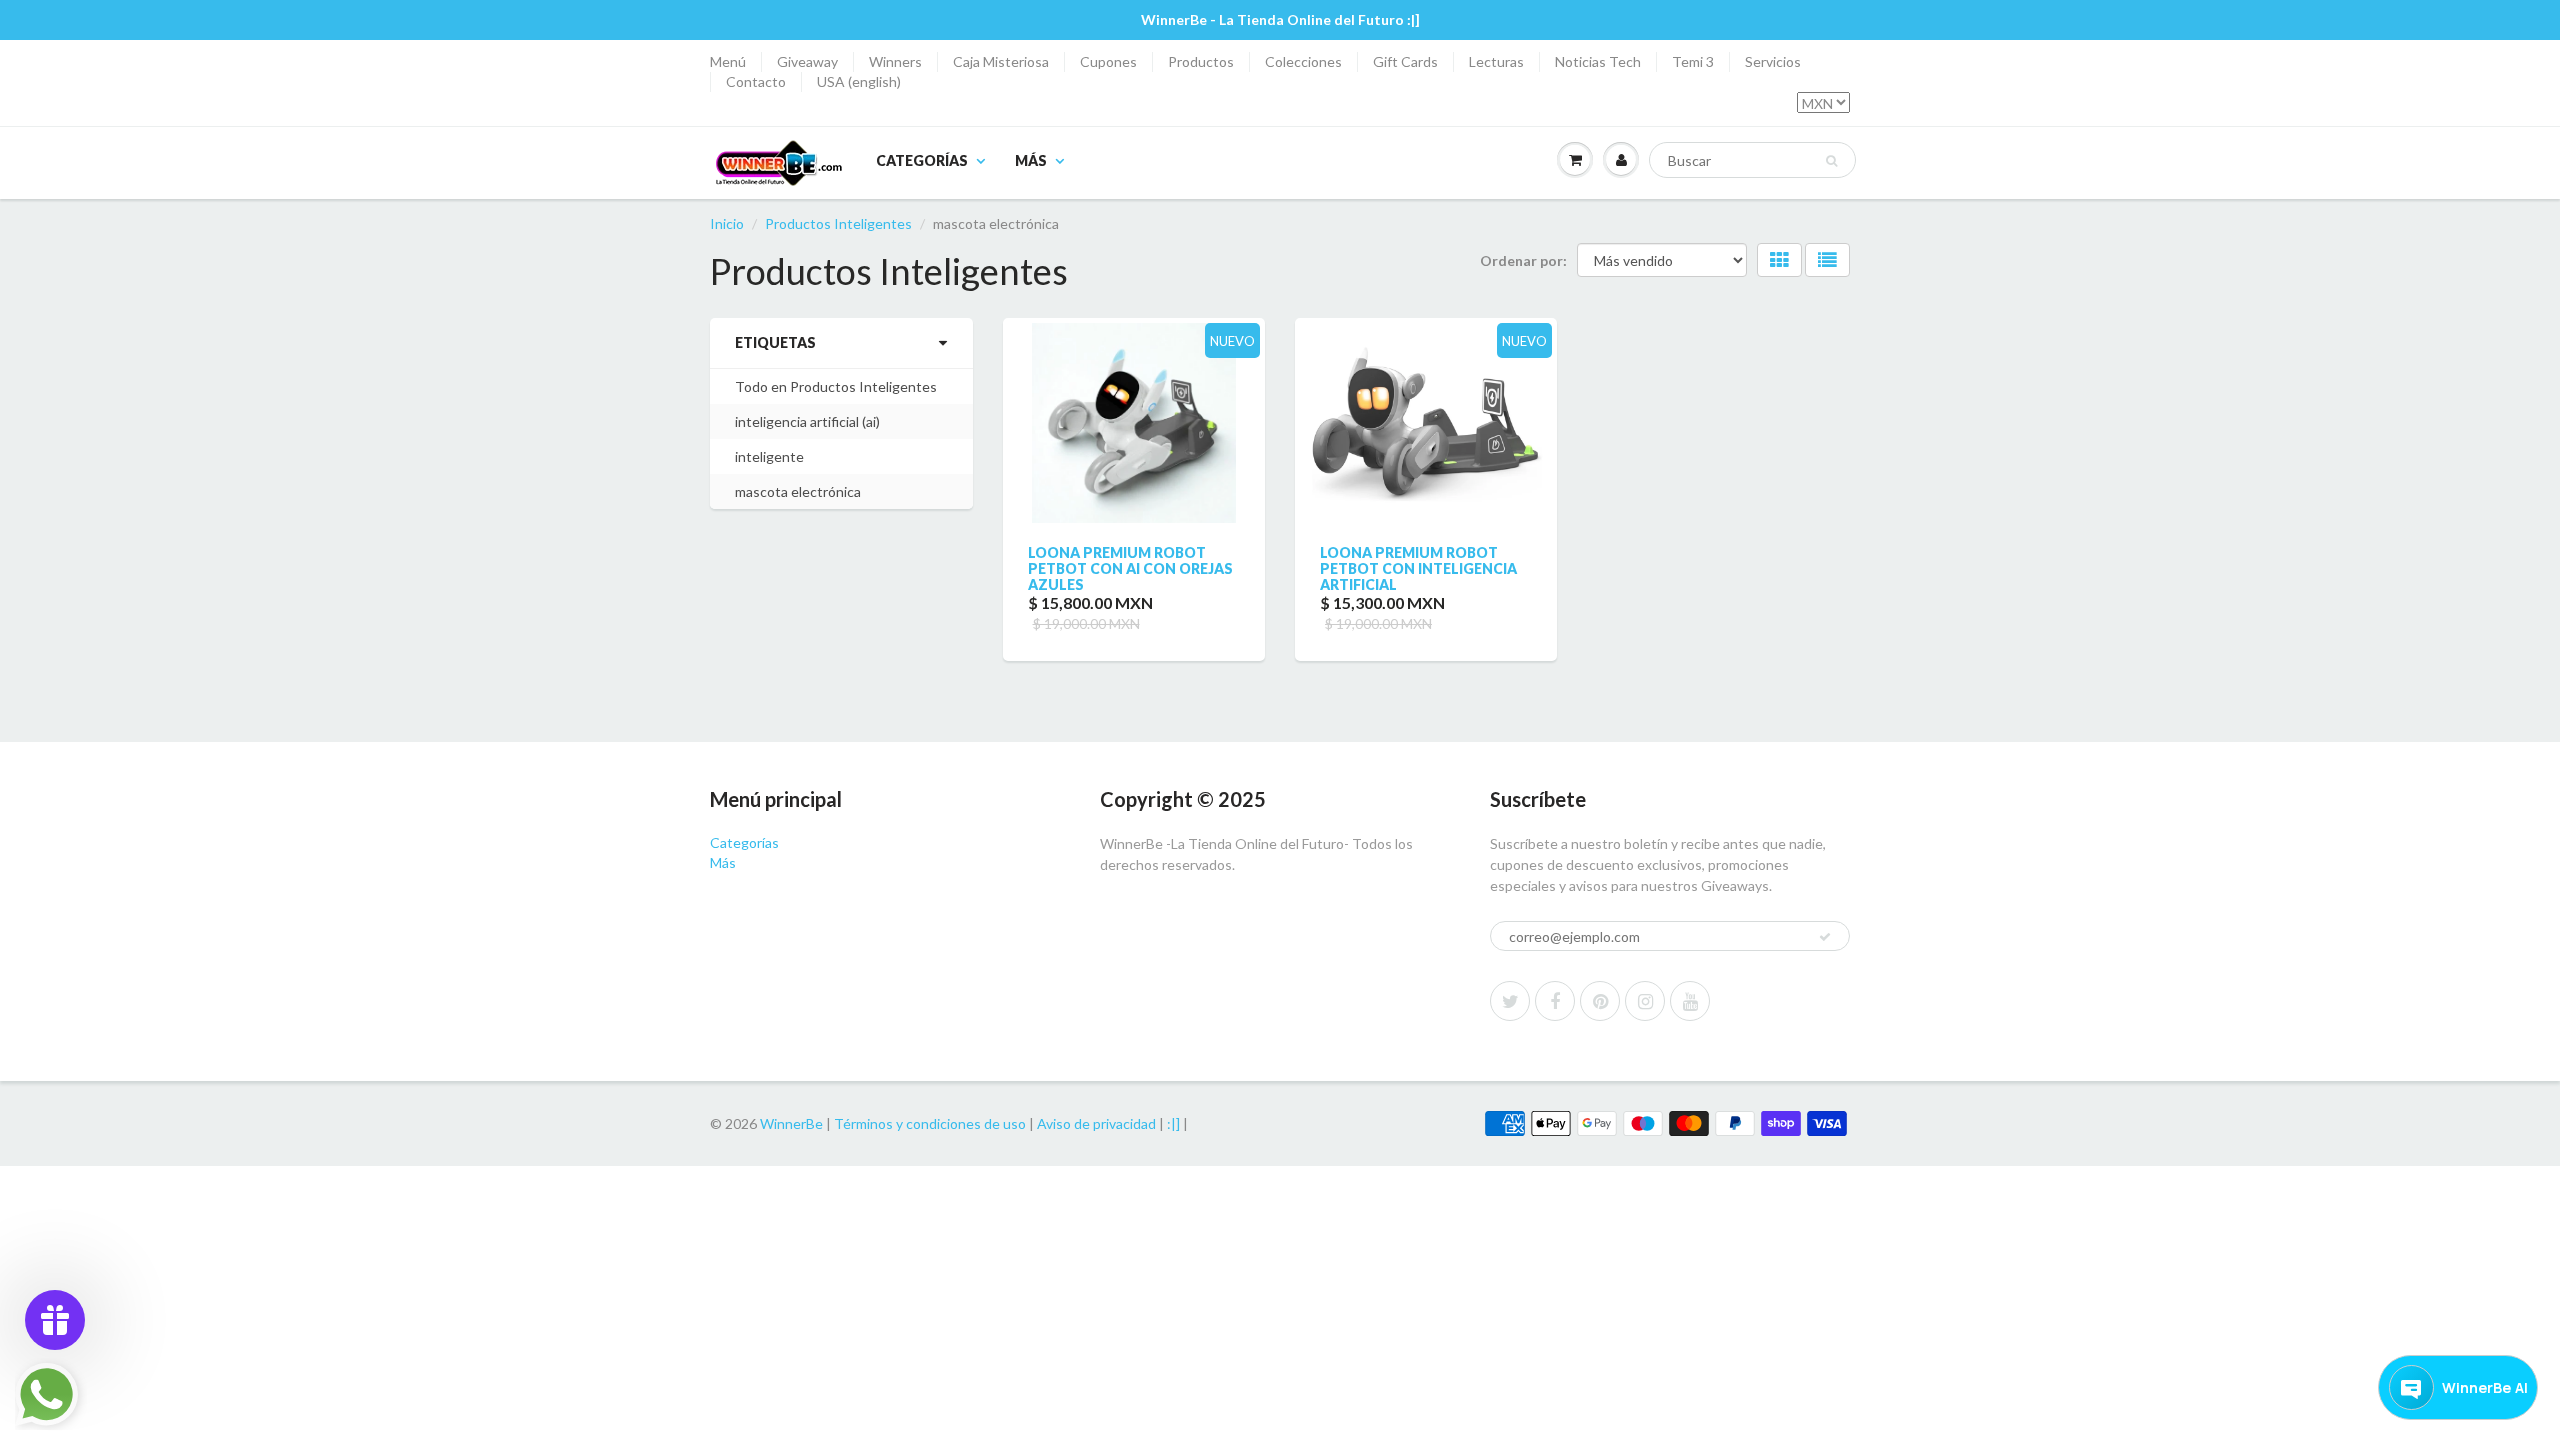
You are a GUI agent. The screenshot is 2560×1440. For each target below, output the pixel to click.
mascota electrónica (798, 491)
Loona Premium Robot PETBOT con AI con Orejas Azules (1130, 568)
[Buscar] (1831, 161)
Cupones (1108, 61)
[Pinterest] (1600, 1001)
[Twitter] (1510, 1001)
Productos (1201, 61)
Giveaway (807, 61)
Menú (728, 61)
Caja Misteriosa (1001, 61)
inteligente (769, 456)
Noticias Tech (1598, 61)
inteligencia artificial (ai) (807, 421)
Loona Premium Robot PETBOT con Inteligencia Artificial (1418, 568)
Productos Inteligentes (838, 223)
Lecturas (1496, 61)
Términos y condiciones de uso (930, 1123)
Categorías (922, 160)
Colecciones (1303, 61)
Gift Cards (1405, 61)
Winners (895, 61)
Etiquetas (775, 342)
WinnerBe (791, 1123)
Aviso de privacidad (1096, 1123)
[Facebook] (1555, 1001)
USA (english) (859, 81)
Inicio (727, 223)
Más (1031, 160)
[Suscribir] (1825, 937)
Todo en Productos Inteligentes (836, 386)
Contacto (756, 81)
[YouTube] (1690, 1001)
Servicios (1773, 61)
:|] (1173, 1123)
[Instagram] (1645, 1001)
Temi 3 (1693, 61)
